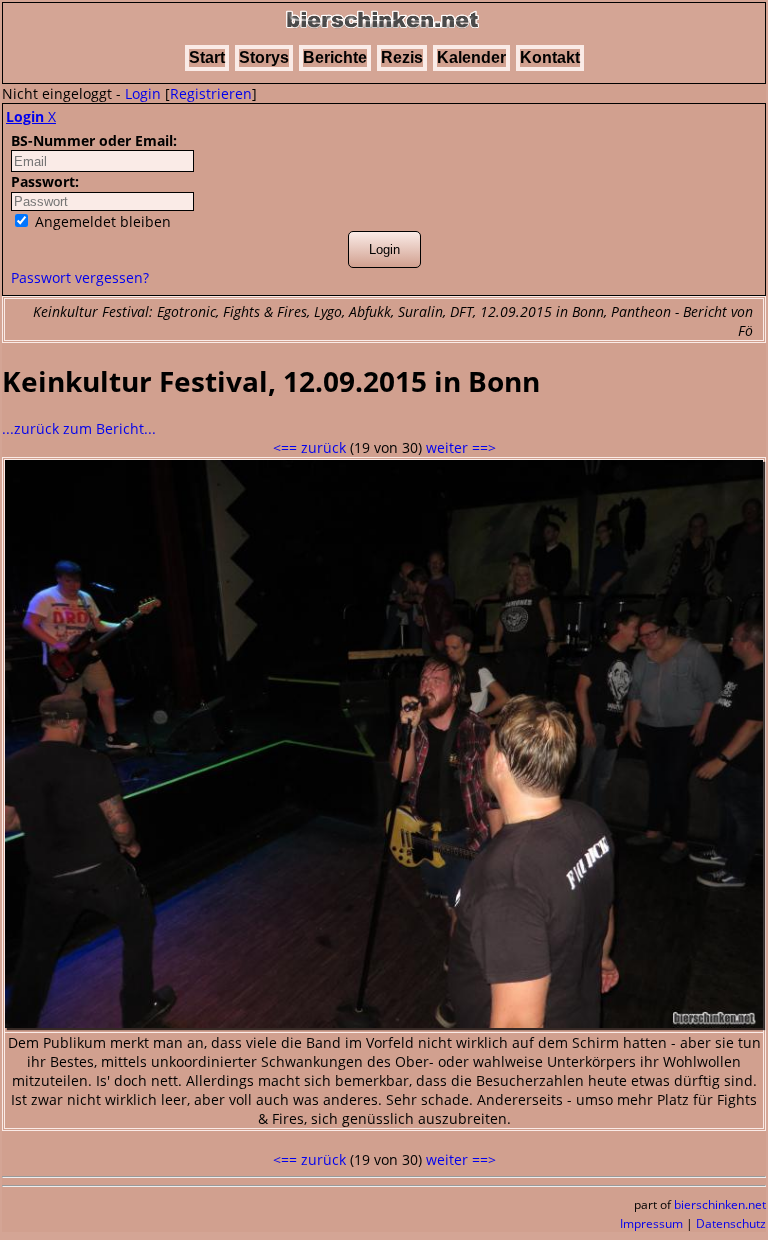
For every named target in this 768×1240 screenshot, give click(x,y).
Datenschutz (731, 1223)
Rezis (402, 57)
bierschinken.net (720, 1204)
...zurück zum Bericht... (79, 428)
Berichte (335, 57)
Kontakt (550, 57)
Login (143, 93)
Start (207, 57)
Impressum (651, 1223)
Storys (264, 57)
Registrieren (211, 93)
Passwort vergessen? (80, 277)
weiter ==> (461, 447)
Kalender (471, 57)
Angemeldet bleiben (101, 221)
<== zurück (309, 447)
